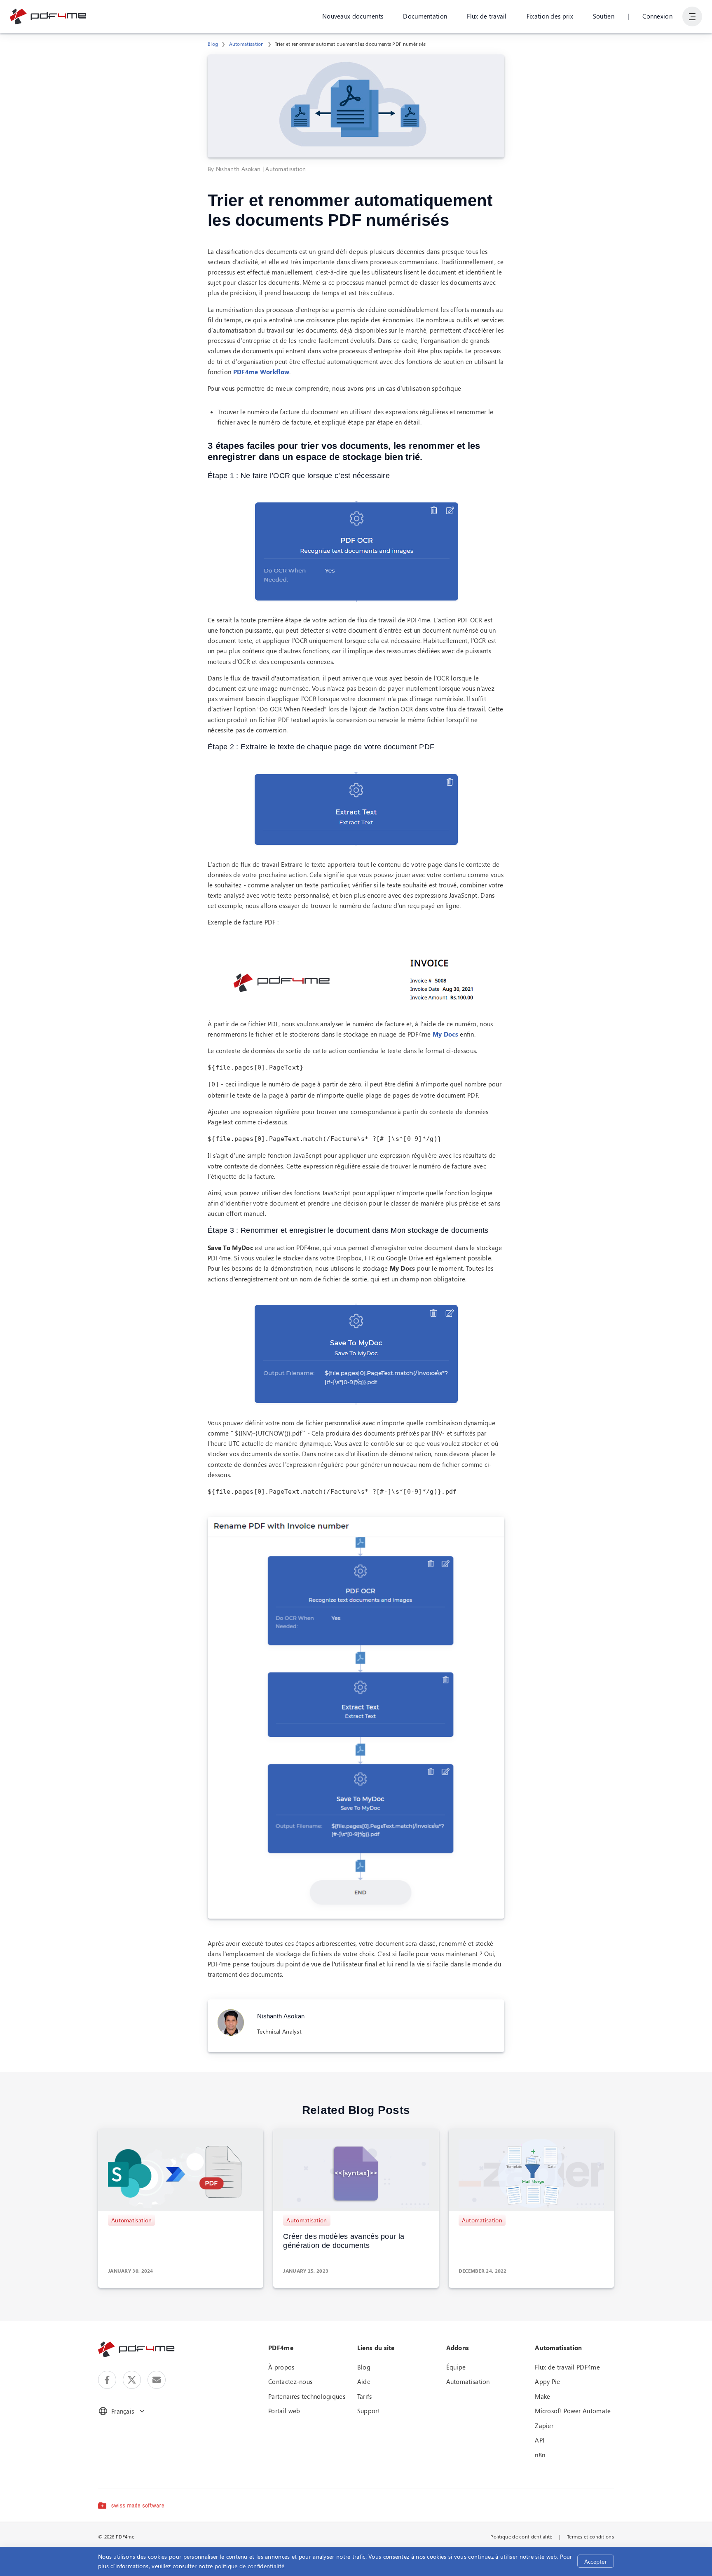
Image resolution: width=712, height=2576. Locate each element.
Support (369, 2411)
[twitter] (132, 2380)
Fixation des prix (550, 16)
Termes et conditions (590, 2536)
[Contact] (157, 2380)
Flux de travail (487, 16)
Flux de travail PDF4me (567, 2367)
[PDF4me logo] (48, 16)
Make (542, 2396)
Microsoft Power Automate (573, 2411)
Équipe (456, 2367)
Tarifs (365, 2396)
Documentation (425, 16)
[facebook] (107, 2380)
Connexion (657, 16)
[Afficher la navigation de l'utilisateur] (692, 16)
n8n (540, 2455)
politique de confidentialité (249, 2566)
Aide (364, 2381)
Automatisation (247, 44)
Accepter (596, 2561)
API (540, 2440)
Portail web (284, 2411)
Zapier (544, 2426)
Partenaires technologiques (307, 2396)
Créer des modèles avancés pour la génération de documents (344, 2241)
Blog (213, 44)
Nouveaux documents (353, 16)
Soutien (604, 16)
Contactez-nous (290, 2381)
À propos (281, 2367)
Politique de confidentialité (521, 2536)
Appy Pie (547, 2381)
